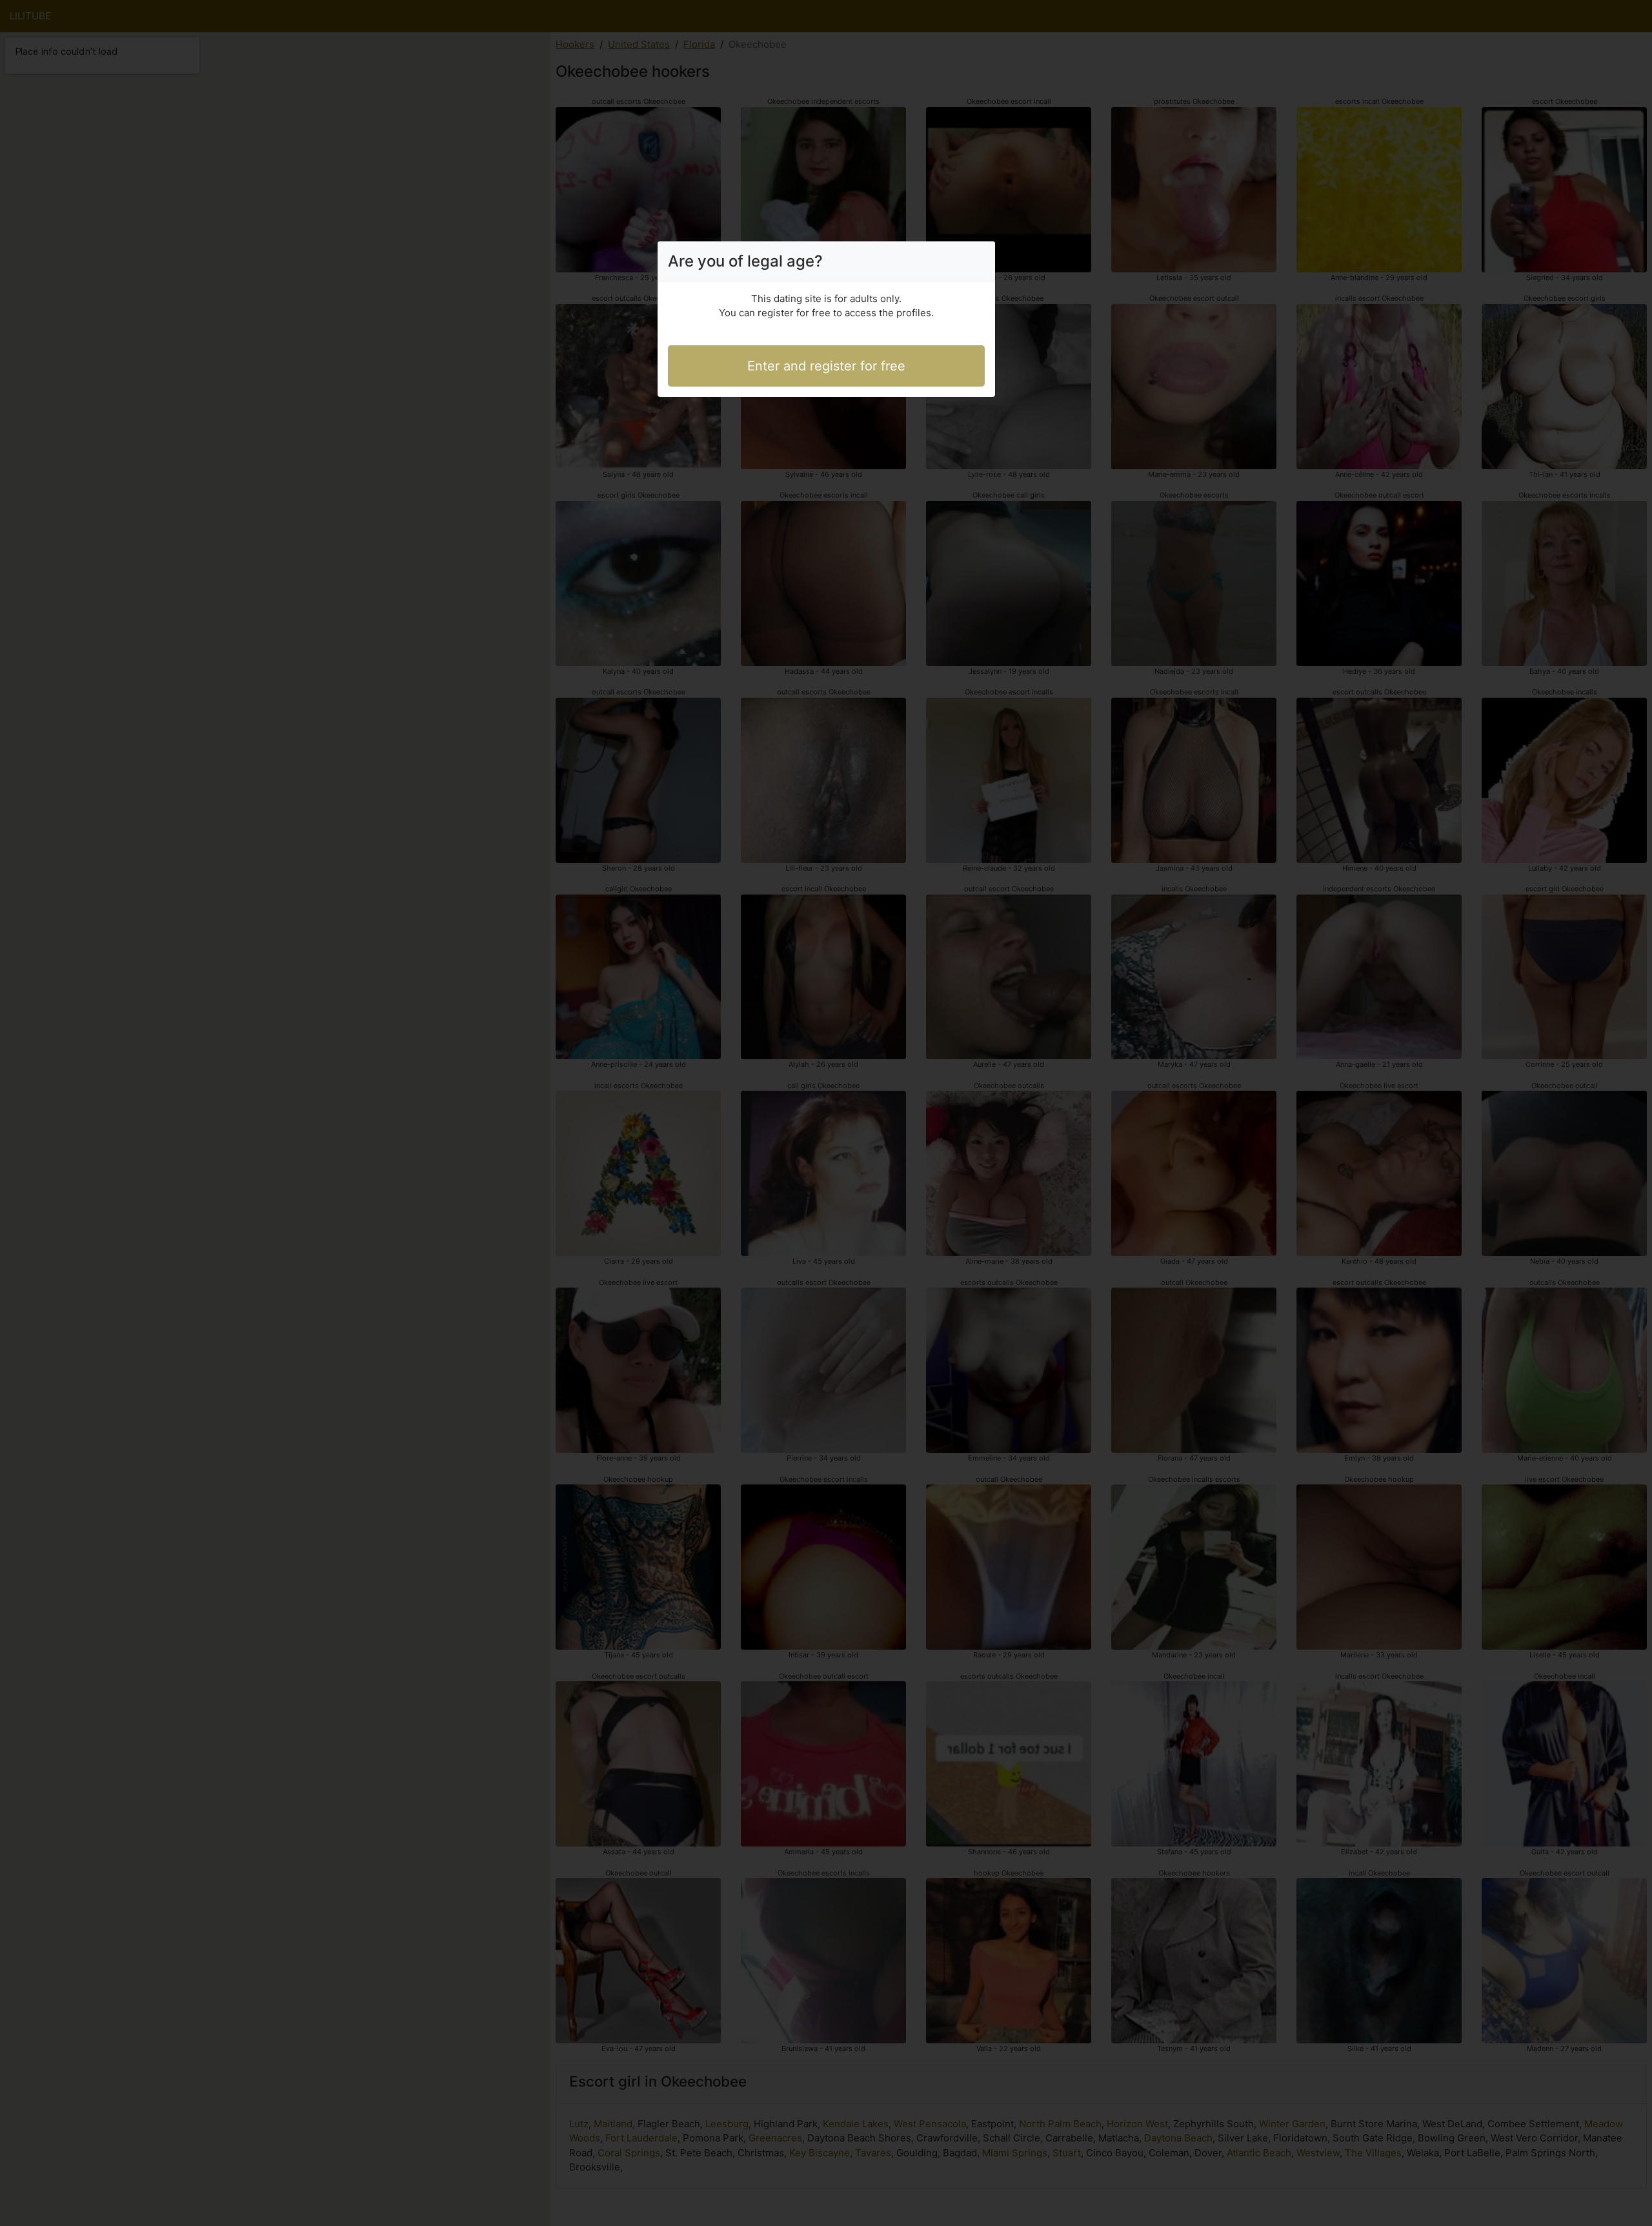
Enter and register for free (826, 366)
